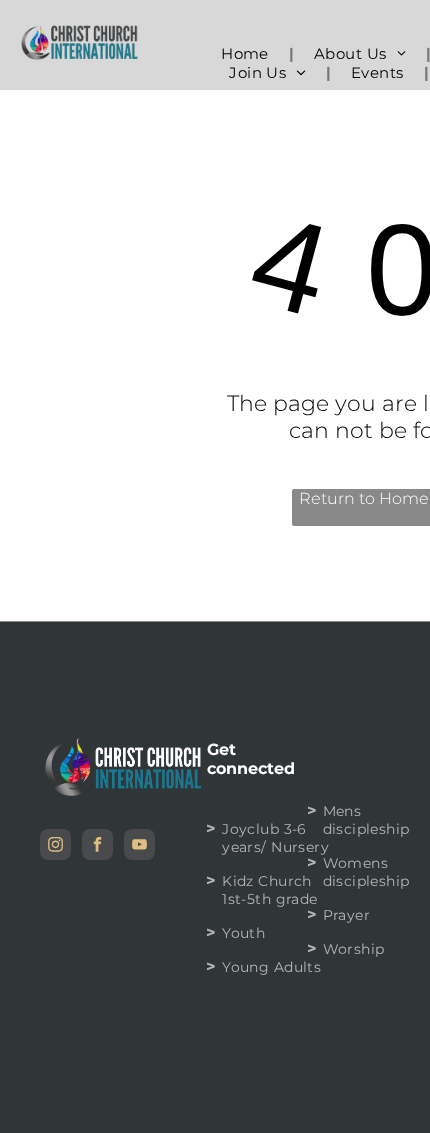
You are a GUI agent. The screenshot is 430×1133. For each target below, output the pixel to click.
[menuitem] (247, 53)
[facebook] (97, 847)
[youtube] (139, 847)
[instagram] (55, 847)
